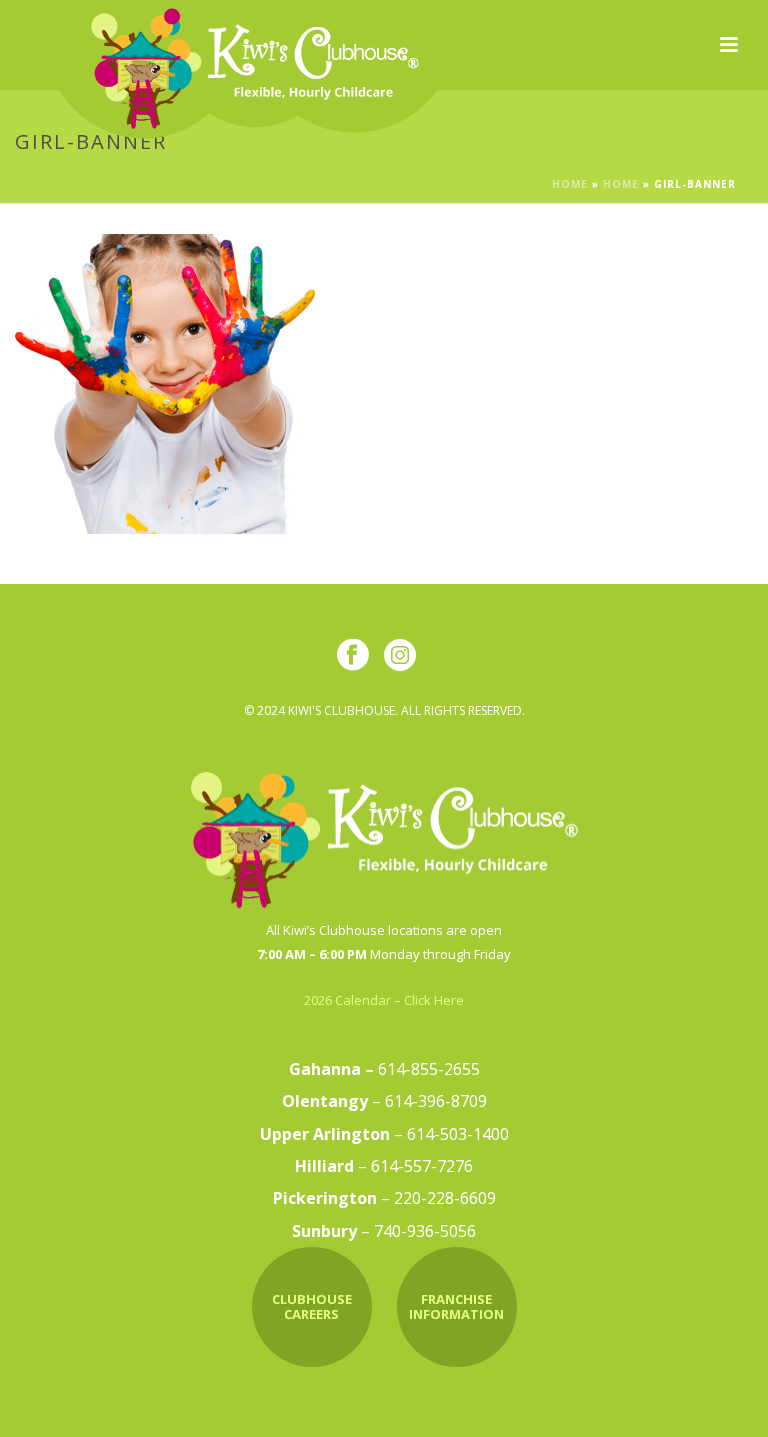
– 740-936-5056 (384, 1231)
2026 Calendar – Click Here (384, 1000)
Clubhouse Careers (312, 1307)
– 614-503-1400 (384, 1134)
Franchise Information (456, 1307)
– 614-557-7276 (384, 1166)
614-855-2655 (384, 1069)
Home (570, 184)
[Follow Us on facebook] (353, 656)
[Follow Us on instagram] (400, 656)
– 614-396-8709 (384, 1101)
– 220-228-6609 (384, 1198)
